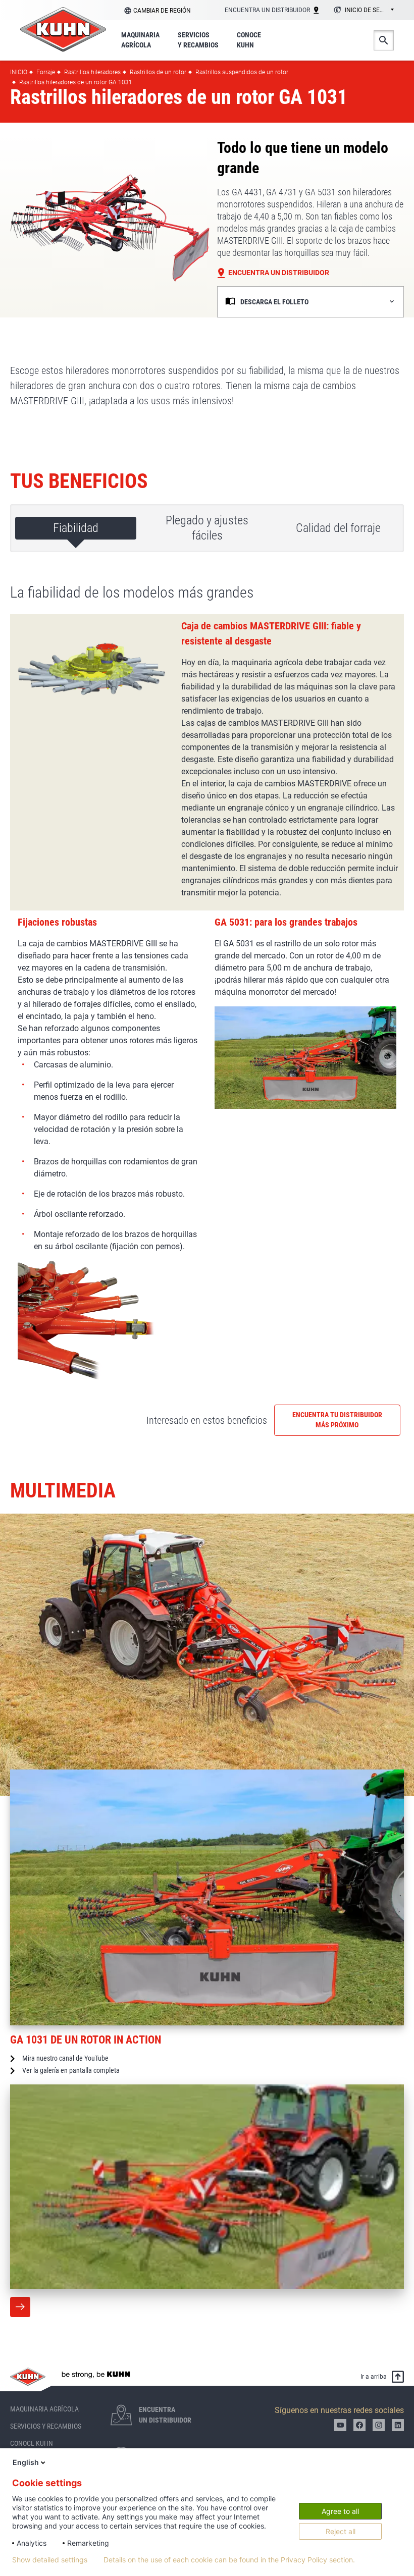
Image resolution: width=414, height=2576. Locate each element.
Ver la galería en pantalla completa (71, 2070)
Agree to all (340, 2511)
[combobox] (362, 11)
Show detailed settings (50, 2560)
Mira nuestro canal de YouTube (65, 2058)
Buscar (384, 40)
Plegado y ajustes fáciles (207, 528)
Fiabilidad (76, 528)
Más (20, 2307)
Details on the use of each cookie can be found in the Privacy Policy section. (229, 2560)
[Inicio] (63, 29)
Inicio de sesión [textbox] (369, 10)
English (26, 2462)
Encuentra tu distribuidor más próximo (337, 1420)
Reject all (341, 2531)
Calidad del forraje (338, 528)
